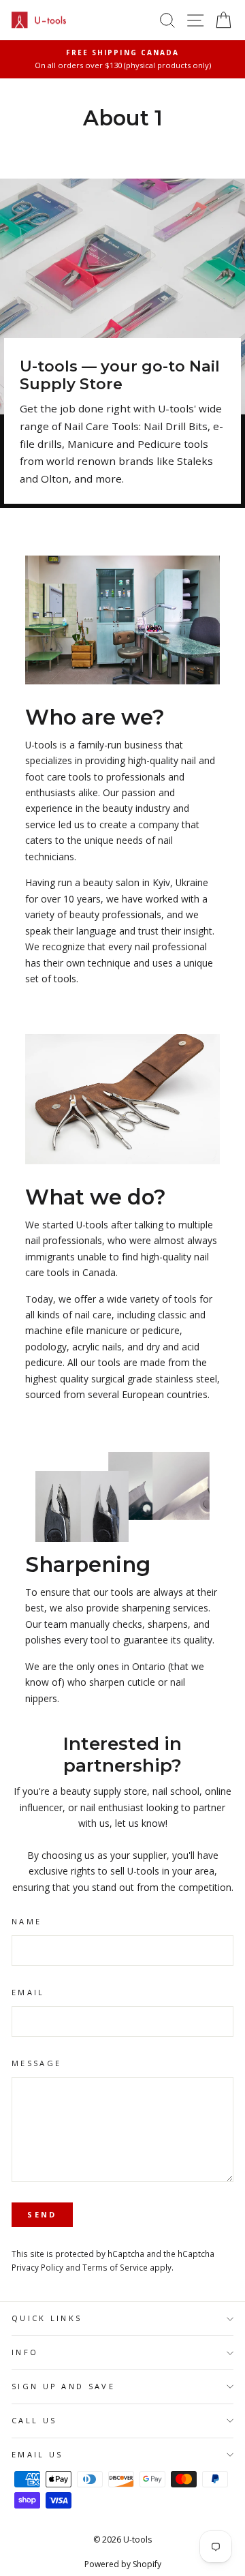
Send (42, 2214)
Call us (34, 2420)
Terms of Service (115, 2267)
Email (28, 1992)
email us (37, 2454)
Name (27, 1921)
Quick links (47, 2318)
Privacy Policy (37, 2267)
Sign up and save (63, 2386)
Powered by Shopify (123, 2564)
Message (36, 2063)
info (25, 2352)
